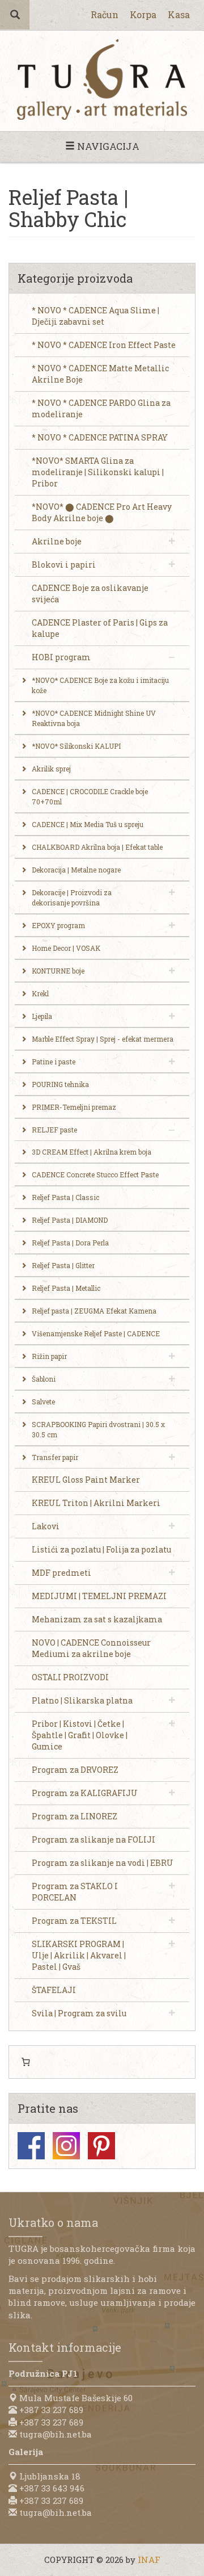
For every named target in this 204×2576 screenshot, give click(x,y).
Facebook (31, 2146)
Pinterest (101, 2146)
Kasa (179, 14)
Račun (105, 14)
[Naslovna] (102, 80)
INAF (149, 2560)
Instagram (66, 2146)
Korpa (143, 14)
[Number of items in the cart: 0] (25, 2062)
